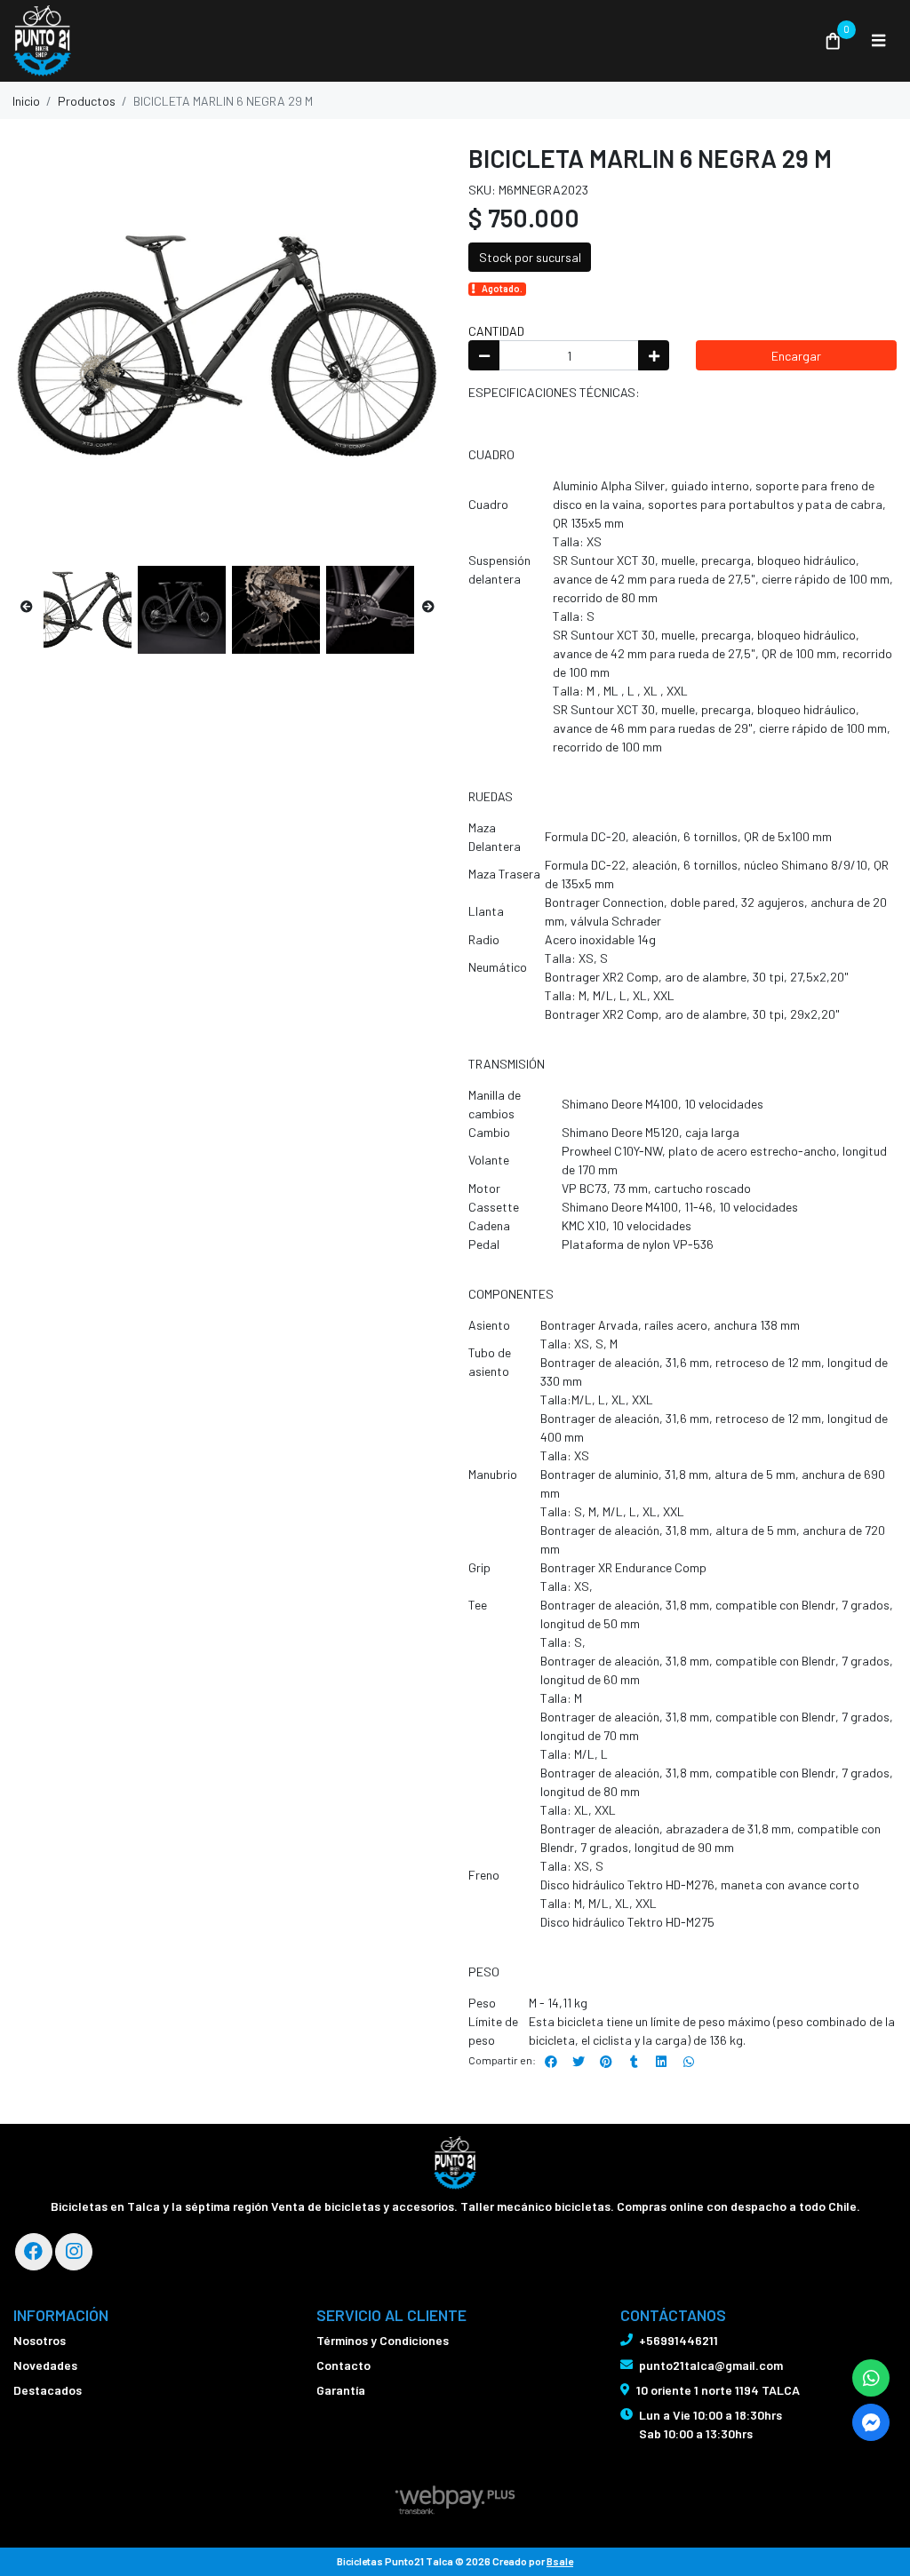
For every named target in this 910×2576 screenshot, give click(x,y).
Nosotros (40, 2340)
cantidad (496, 331)
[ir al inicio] (455, 2163)
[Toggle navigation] (878, 41)
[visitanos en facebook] (34, 2252)
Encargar (796, 356)
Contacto (343, 2365)
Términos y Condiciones (383, 2340)
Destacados (48, 2390)
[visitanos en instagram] (74, 2252)
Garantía (341, 2390)
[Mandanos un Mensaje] (871, 2422)
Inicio (26, 101)
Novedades (45, 2365)
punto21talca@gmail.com (711, 2365)
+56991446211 (679, 2340)
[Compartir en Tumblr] (634, 2062)
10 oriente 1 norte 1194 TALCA (718, 2390)
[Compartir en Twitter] (579, 2062)
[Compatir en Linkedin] (661, 2062)
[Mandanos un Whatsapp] (871, 2378)
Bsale (560, 2561)
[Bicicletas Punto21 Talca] (407, 41)
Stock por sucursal (530, 257)
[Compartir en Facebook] (551, 2062)
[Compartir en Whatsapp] (689, 2062)
